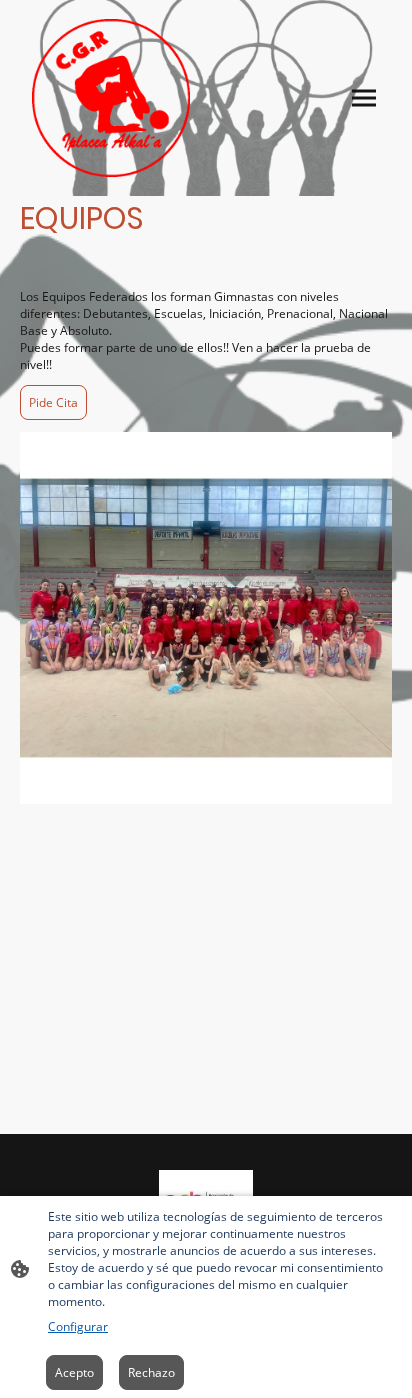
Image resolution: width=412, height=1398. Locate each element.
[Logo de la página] (111, 98)
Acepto (74, 1372)
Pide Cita (53, 402)
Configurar (78, 1326)
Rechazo (151, 1372)
